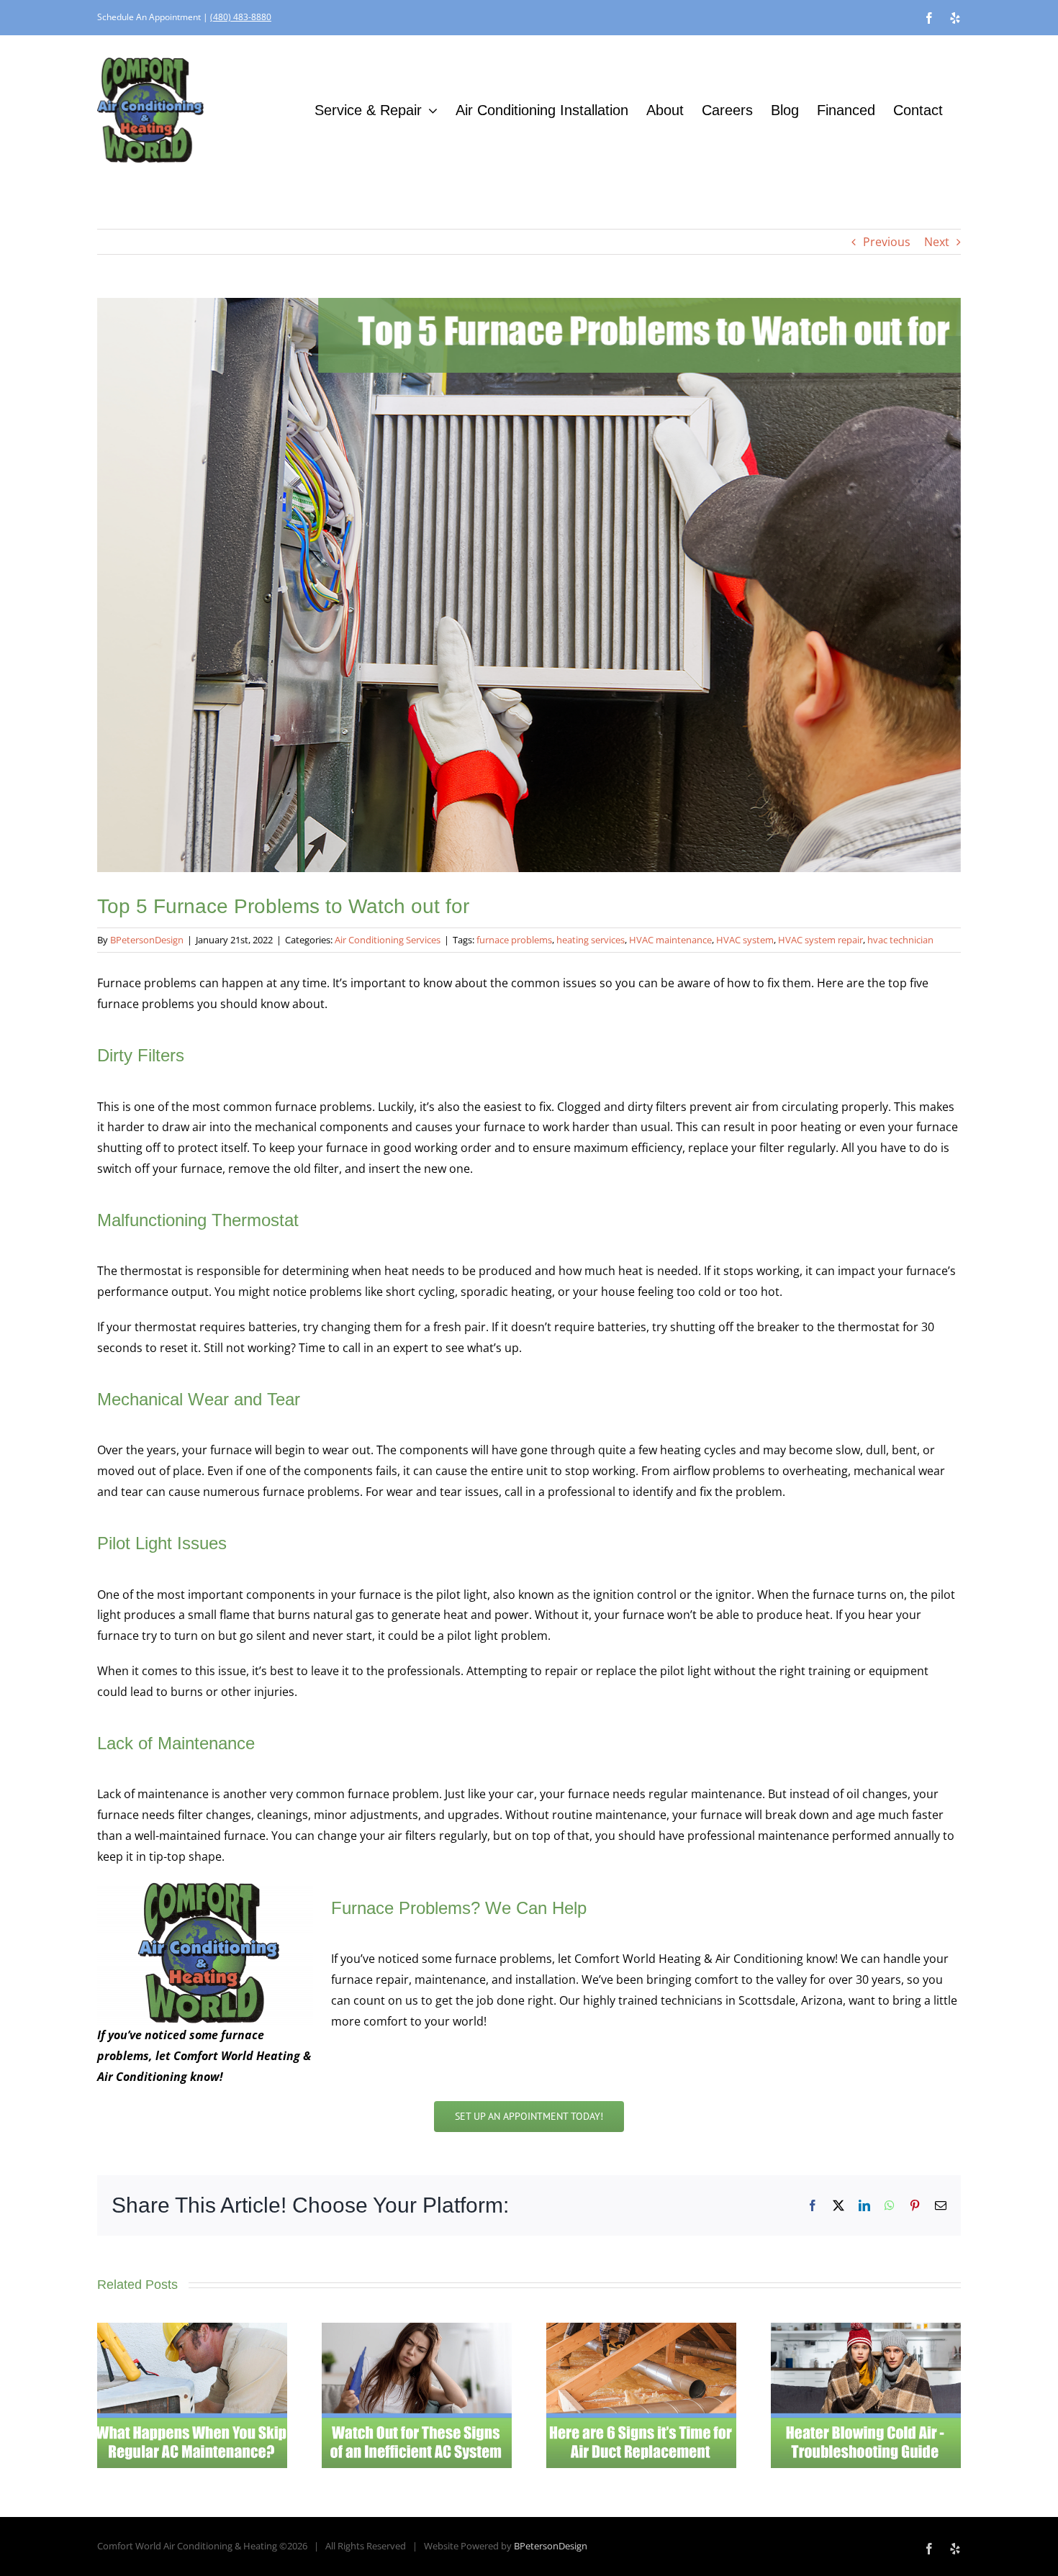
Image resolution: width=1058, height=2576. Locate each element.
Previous (887, 242)
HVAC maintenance (670, 940)
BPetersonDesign (147, 940)
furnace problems (514, 940)
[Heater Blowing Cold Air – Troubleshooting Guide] (866, 2331)
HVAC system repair (820, 940)
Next (937, 242)
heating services (591, 940)
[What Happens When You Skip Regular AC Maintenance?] (192, 2331)
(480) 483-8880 (241, 17)
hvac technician (900, 940)
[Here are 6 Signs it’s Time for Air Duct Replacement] (641, 2331)
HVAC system (745, 940)
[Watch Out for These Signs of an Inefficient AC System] (417, 2331)
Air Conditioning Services (388, 940)
